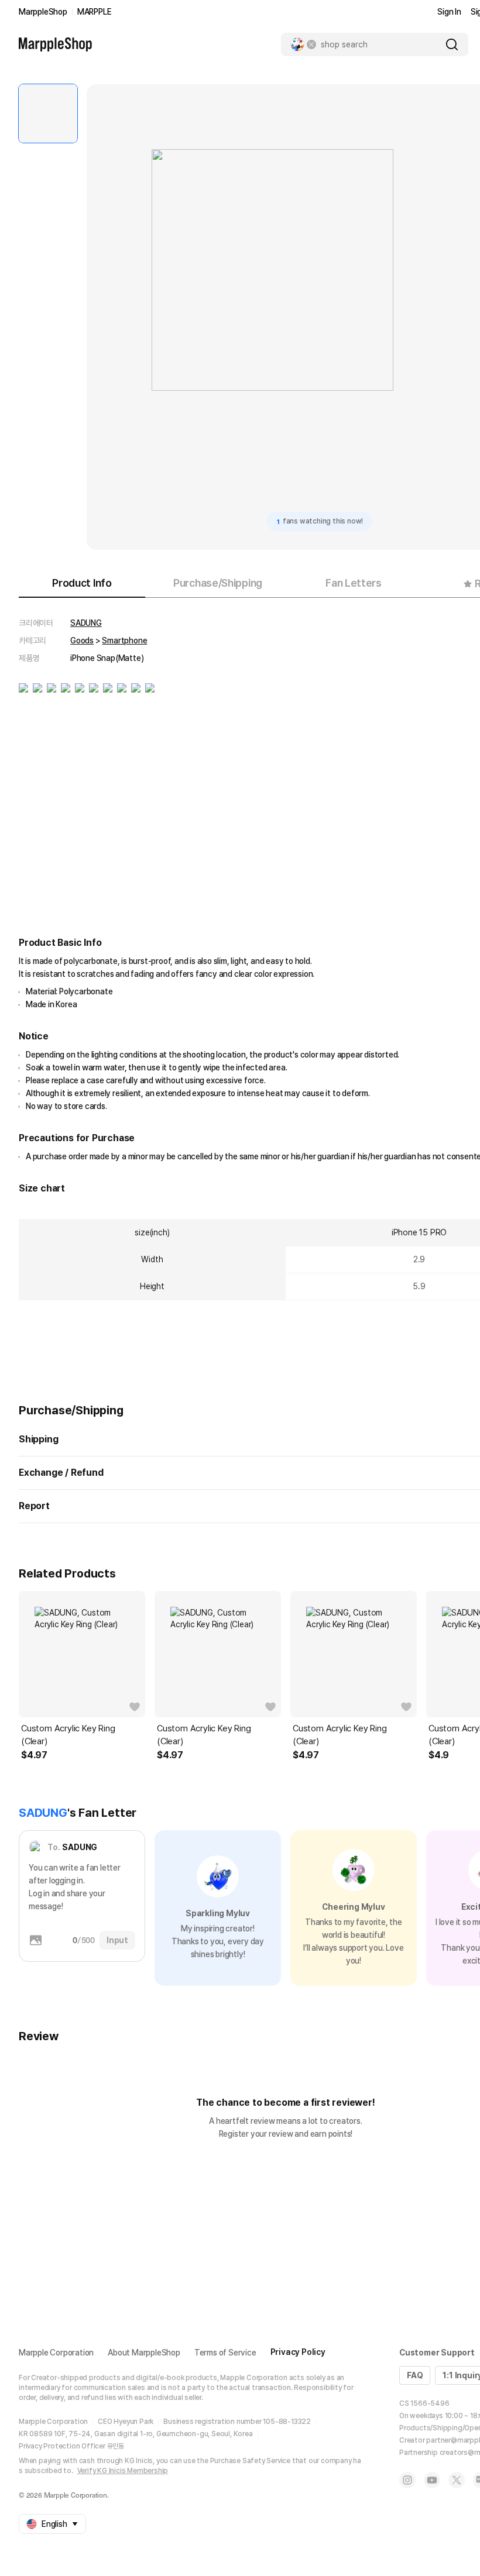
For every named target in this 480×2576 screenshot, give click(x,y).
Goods (82, 640)
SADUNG (86, 623)
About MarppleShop (144, 2353)
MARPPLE (95, 12)
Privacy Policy (298, 2352)
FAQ (415, 2375)
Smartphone (124, 640)
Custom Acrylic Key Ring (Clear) (68, 1735)
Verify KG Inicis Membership (123, 2471)
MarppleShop (43, 12)
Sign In (449, 12)
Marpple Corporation (56, 2353)
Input (117, 1940)
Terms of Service (225, 2353)
